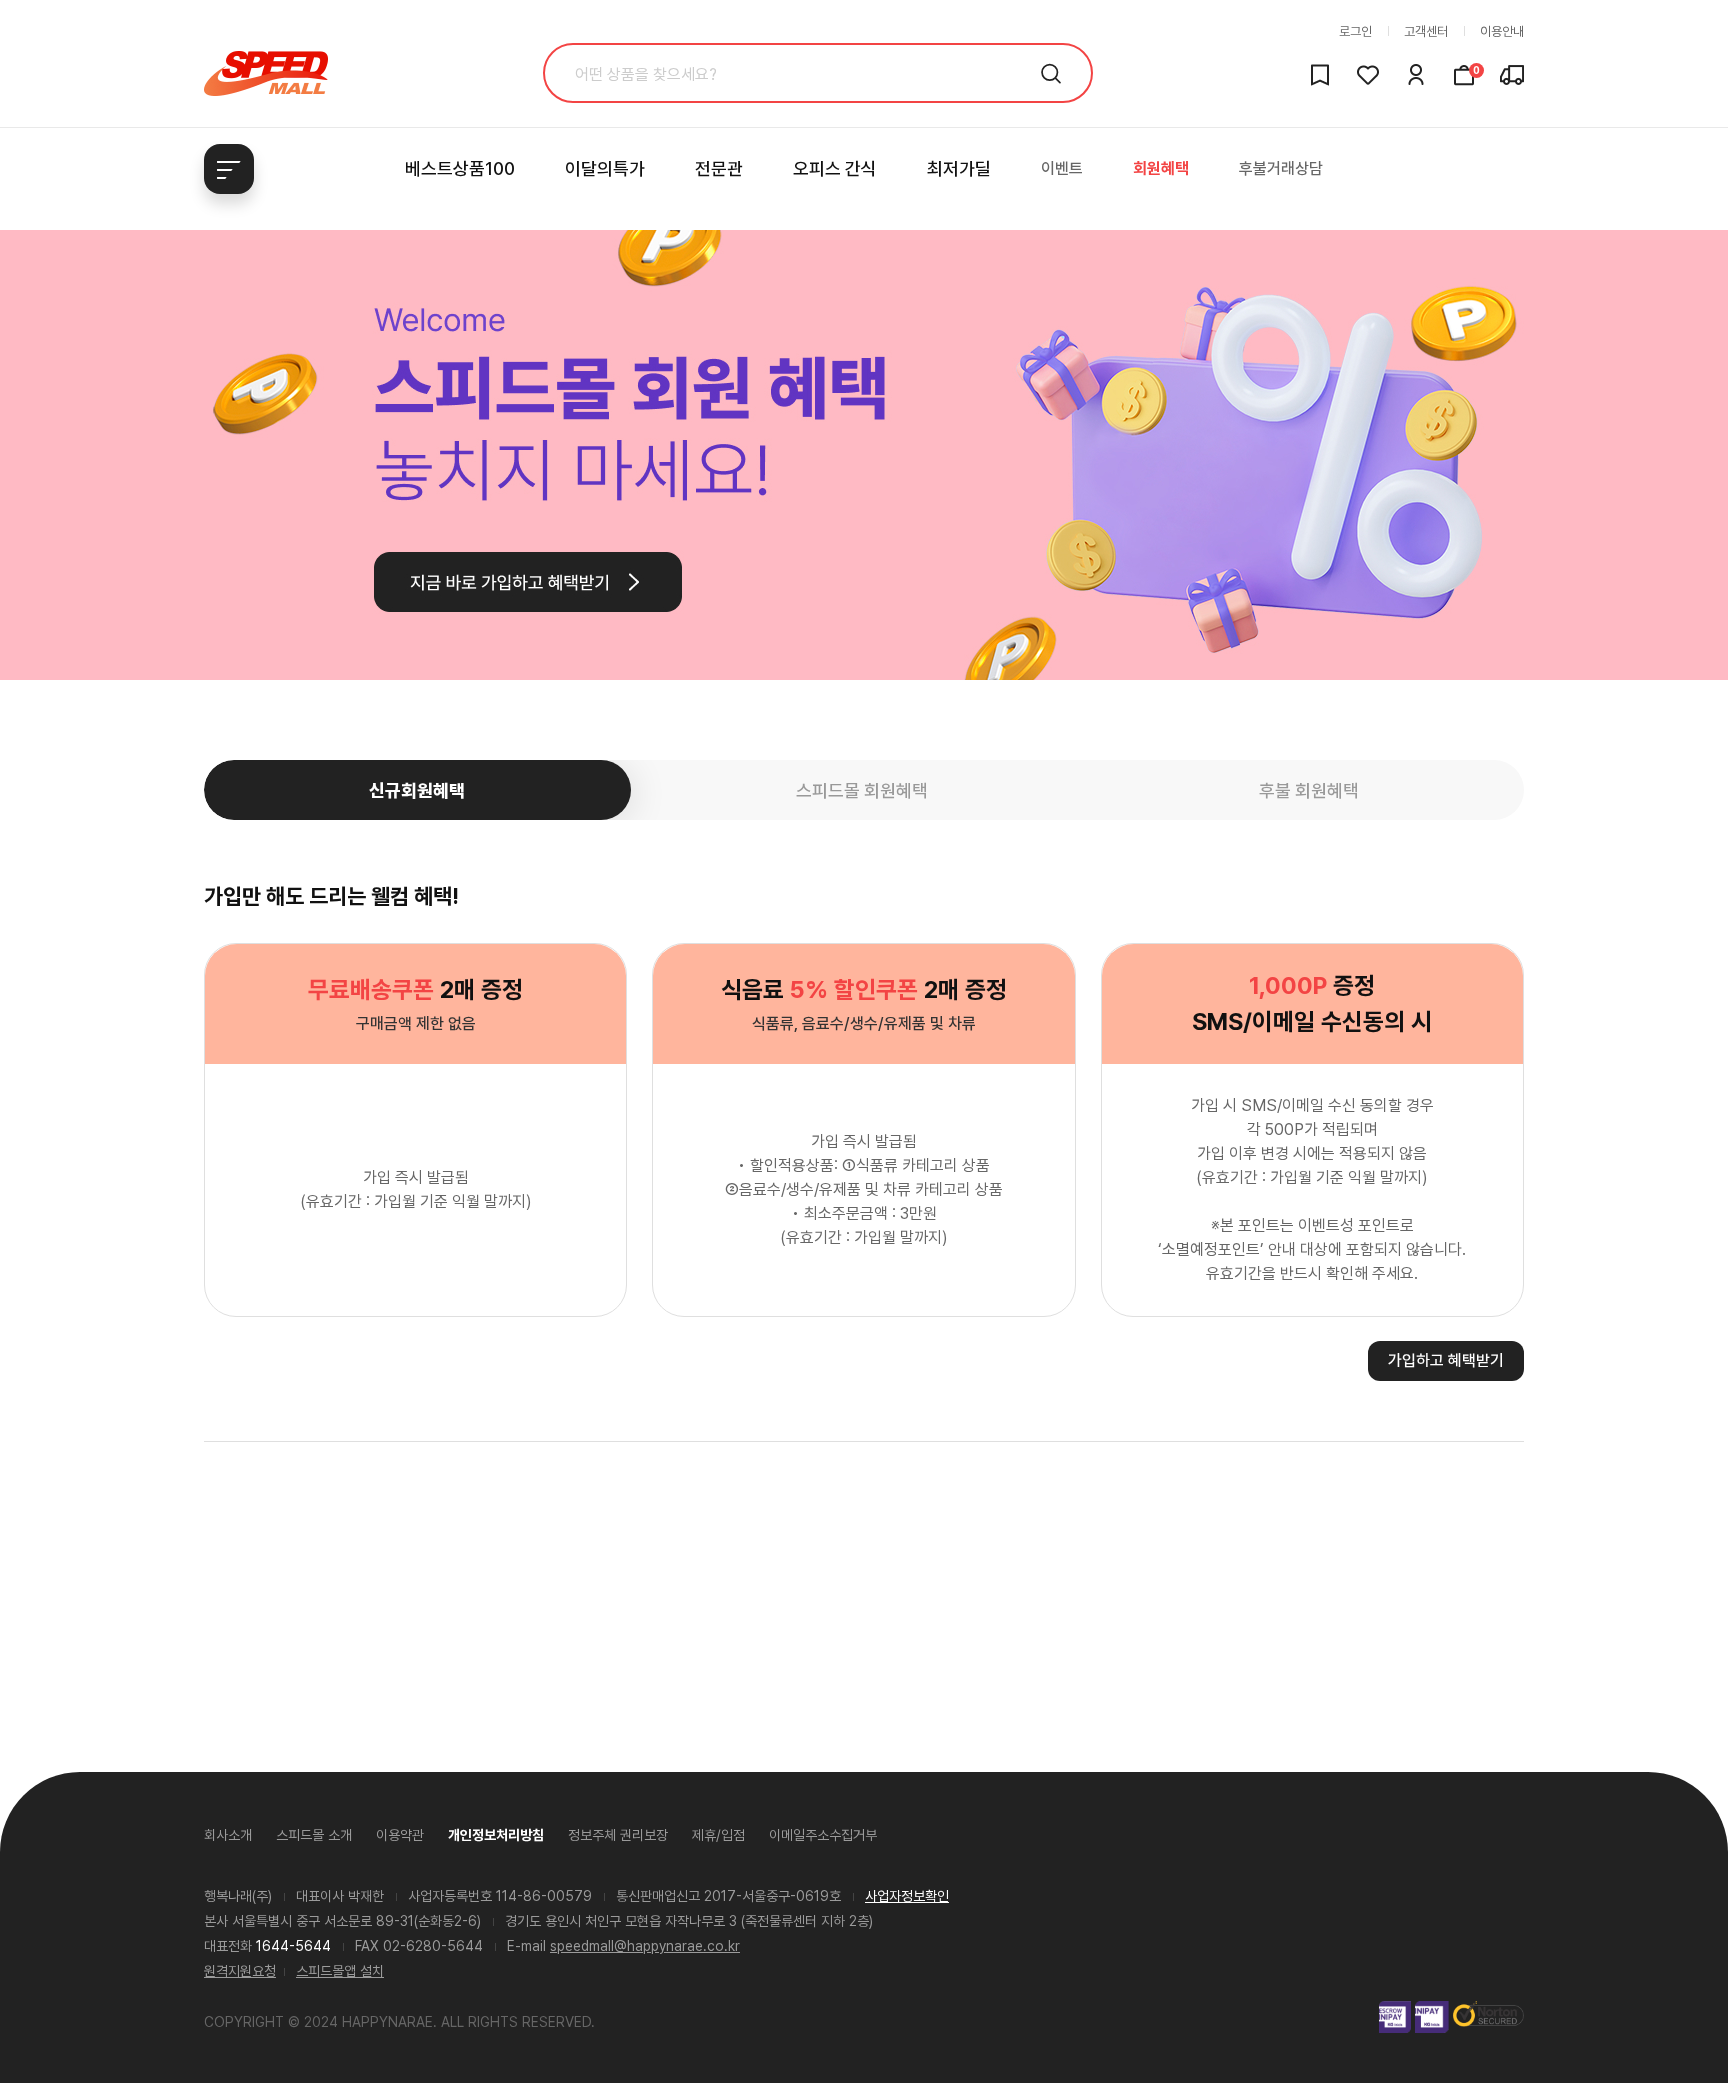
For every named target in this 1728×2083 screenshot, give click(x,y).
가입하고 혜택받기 (1446, 1360)
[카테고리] (229, 169)
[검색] (1051, 73)
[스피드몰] (266, 73)
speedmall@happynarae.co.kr (645, 1946)
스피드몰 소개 (314, 1835)
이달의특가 (605, 168)
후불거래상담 (1281, 168)
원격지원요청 (240, 1971)
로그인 (1355, 31)
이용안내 (1502, 31)
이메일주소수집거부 (823, 1835)
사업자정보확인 (907, 1896)
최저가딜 (959, 168)
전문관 (719, 168)
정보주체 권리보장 (618, 1835)
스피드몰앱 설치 (340, 1971)
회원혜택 (1161, 168)
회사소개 (228, 1835)
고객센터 (1426, 31)
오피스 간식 (835, 168)
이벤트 (1062, 168)
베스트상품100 (460, 168)
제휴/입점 (718, 1835)
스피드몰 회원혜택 (862, 790)
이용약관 (400, 1835)
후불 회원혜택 (1309, 790)
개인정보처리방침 (496, 1835)
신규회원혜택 (417, 790)
